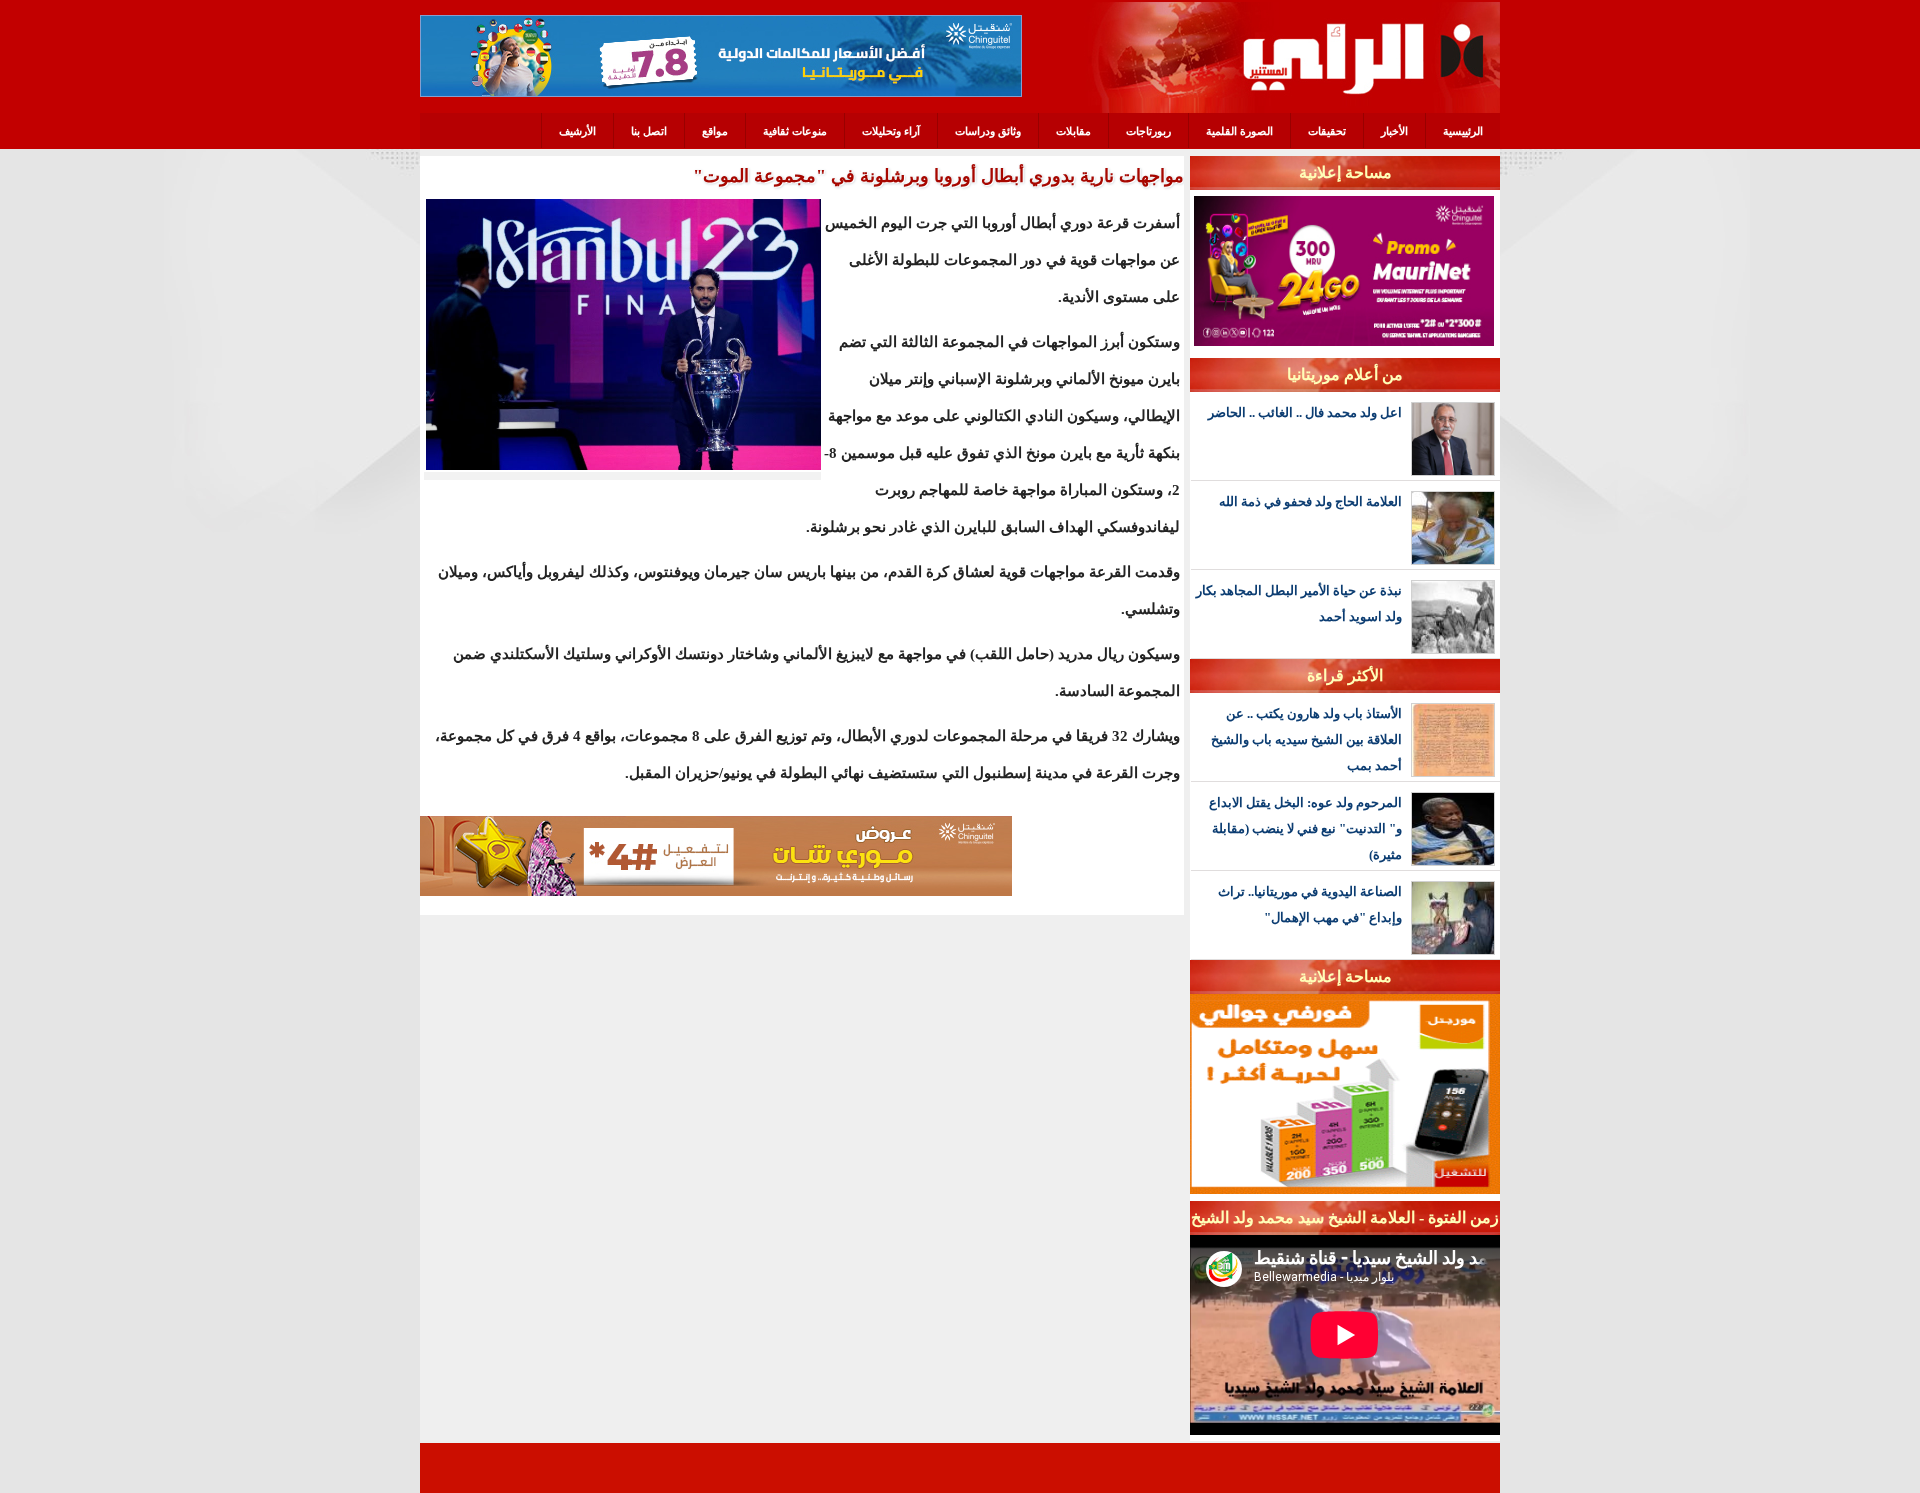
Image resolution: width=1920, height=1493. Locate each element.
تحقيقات (1327, 131)
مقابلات (1073, 131)
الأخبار (1394, 131)
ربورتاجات (1148, 131)
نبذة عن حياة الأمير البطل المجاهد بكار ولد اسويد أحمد (1299, 603)
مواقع (715, 131)
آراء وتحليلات (891, 131)
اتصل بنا (649, 131)
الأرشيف (577, 131)
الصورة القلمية (1239, 131)
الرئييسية (1463, 131)
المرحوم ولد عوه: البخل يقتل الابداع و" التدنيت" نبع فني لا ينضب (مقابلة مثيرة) (1305, 828)
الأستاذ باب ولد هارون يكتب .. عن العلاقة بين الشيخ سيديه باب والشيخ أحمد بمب (1306, 739)
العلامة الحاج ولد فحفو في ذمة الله (1310, 501)
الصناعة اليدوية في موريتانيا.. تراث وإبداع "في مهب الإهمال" (1310, 904)
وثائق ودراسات (988, 131)
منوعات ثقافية (795, 131)
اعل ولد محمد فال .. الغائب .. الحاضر (1305, 412)
